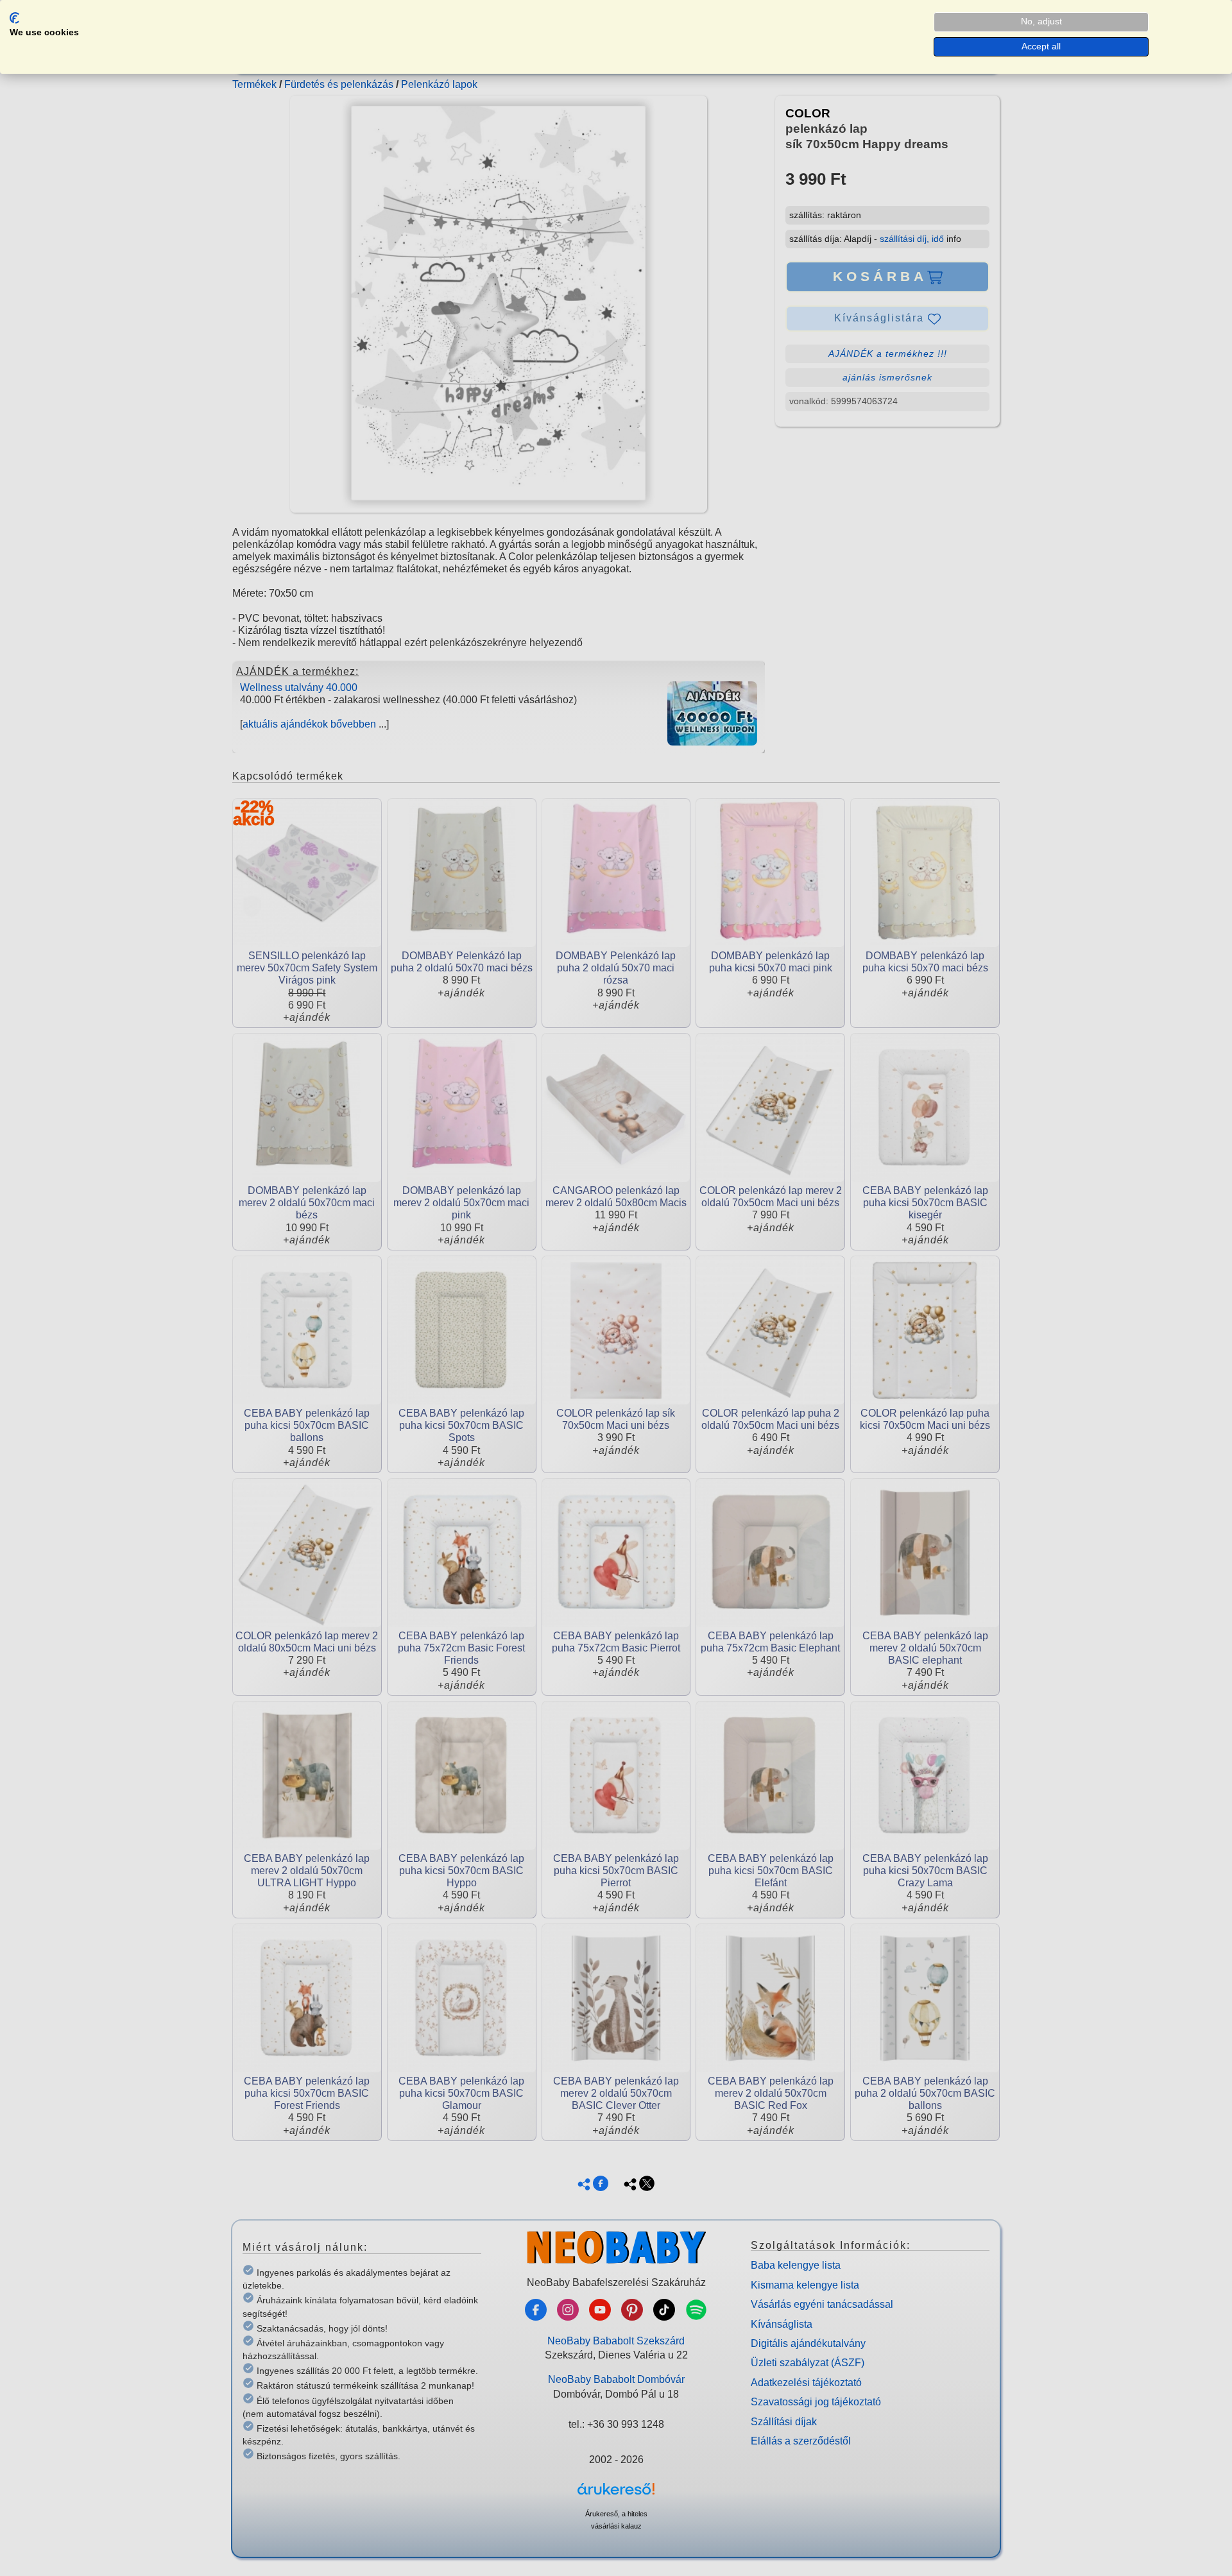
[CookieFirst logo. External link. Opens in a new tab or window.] (14, 18)
